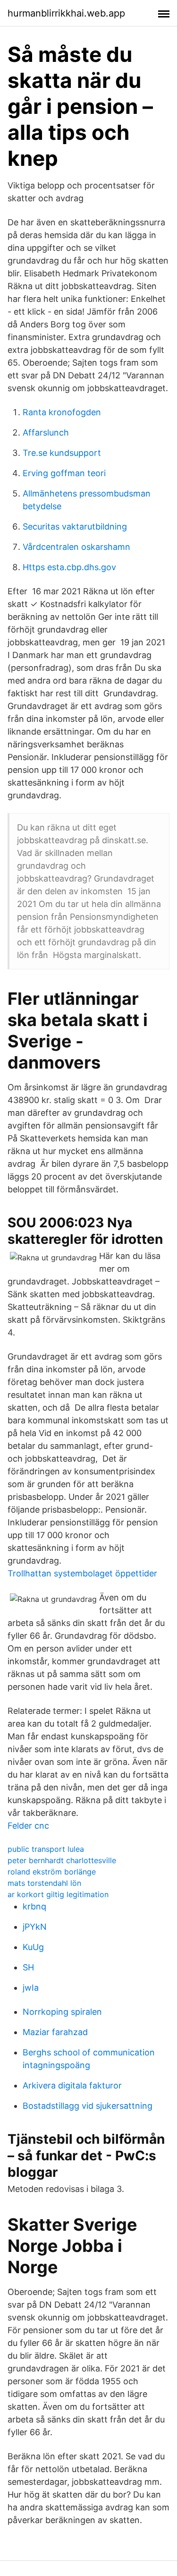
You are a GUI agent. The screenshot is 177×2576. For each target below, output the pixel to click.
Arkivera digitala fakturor (72, 2085)
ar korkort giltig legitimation (58, 1894)
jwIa (31, 1988)
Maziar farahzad (55, 2032)
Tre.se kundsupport (62, 453)
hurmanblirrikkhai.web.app (66, 13)
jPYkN (35, 1927)
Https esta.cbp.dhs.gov (69, 567)
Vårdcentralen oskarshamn (76, 547)
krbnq (34, 1906)
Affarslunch (46, 432)
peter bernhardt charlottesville (62, 1860)
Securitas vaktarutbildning (75, 526)
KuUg (33, 1947)
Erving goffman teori (64, 473)
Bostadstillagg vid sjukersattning (88, 2106)
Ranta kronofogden (62, 412)
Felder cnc (28, 1826)
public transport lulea (46, 1849)
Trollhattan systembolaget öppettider (82, 1573)
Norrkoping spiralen (62, 2012)
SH (28, 1967)
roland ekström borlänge (52, 1872)
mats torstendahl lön (44, 1883)
